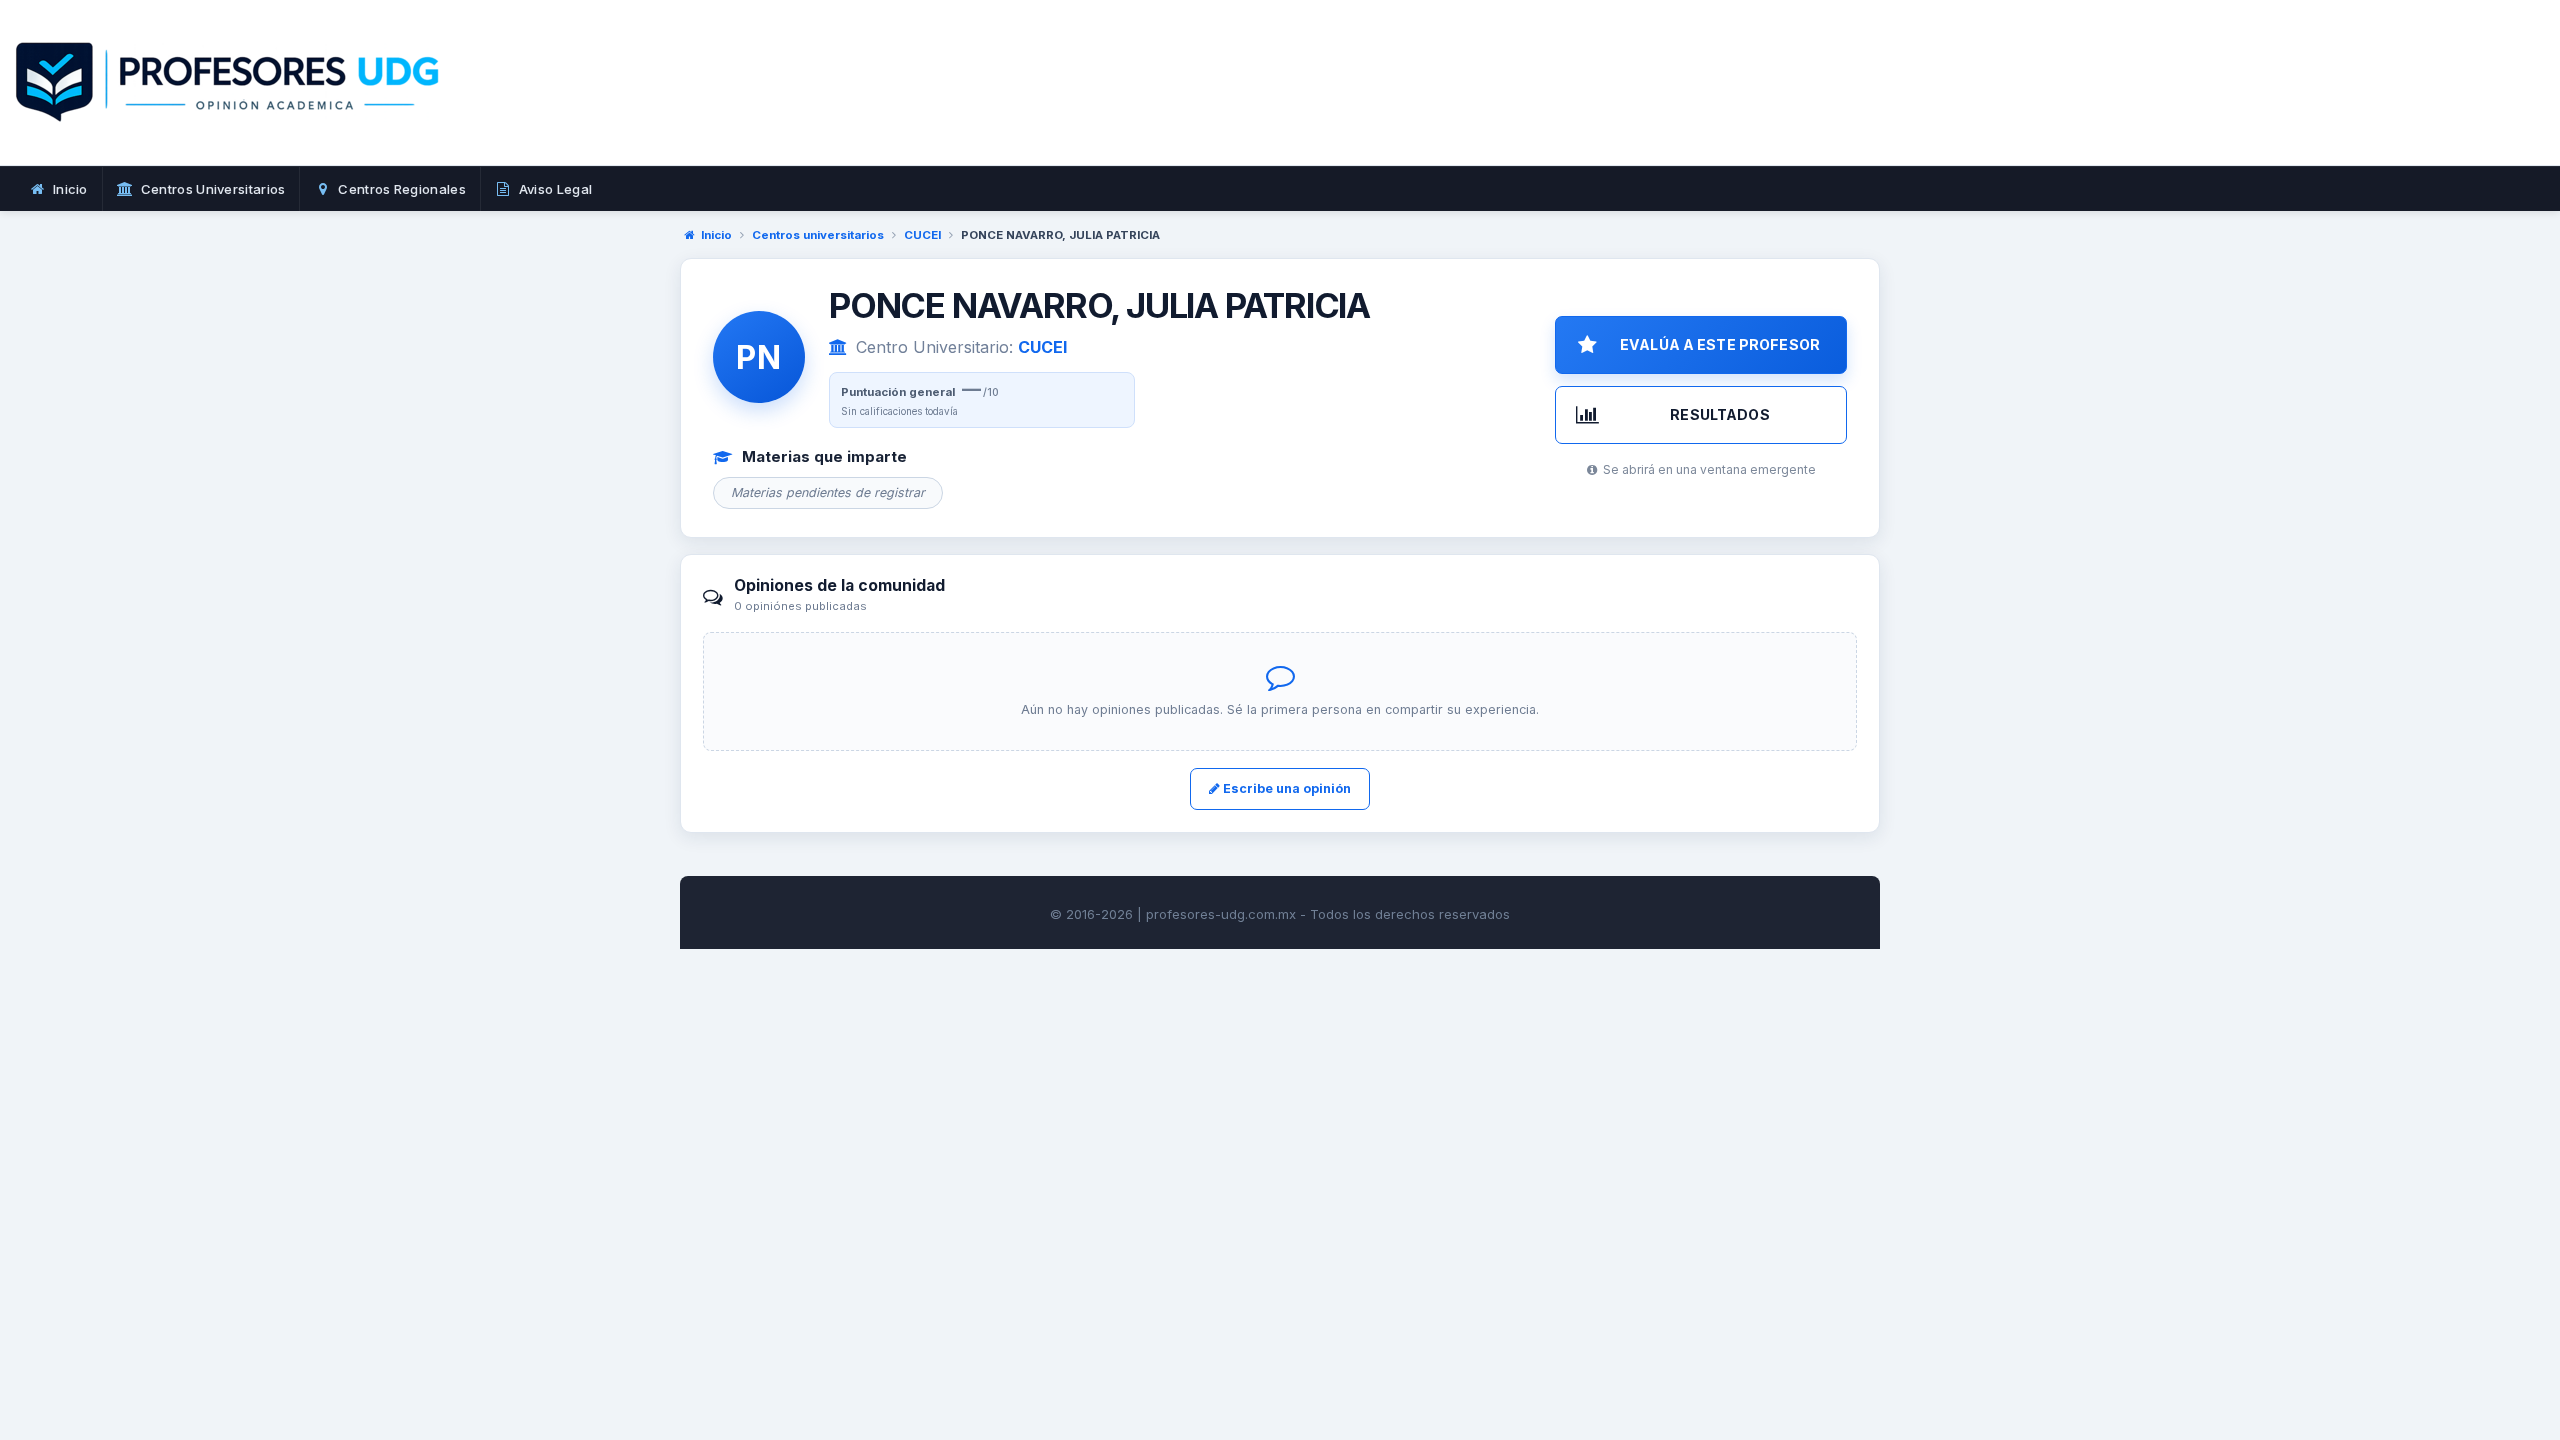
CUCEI (922, 235)
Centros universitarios (818, 235)
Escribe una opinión (1285, 788)
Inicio (716, 235)
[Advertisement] (1548, 105)
